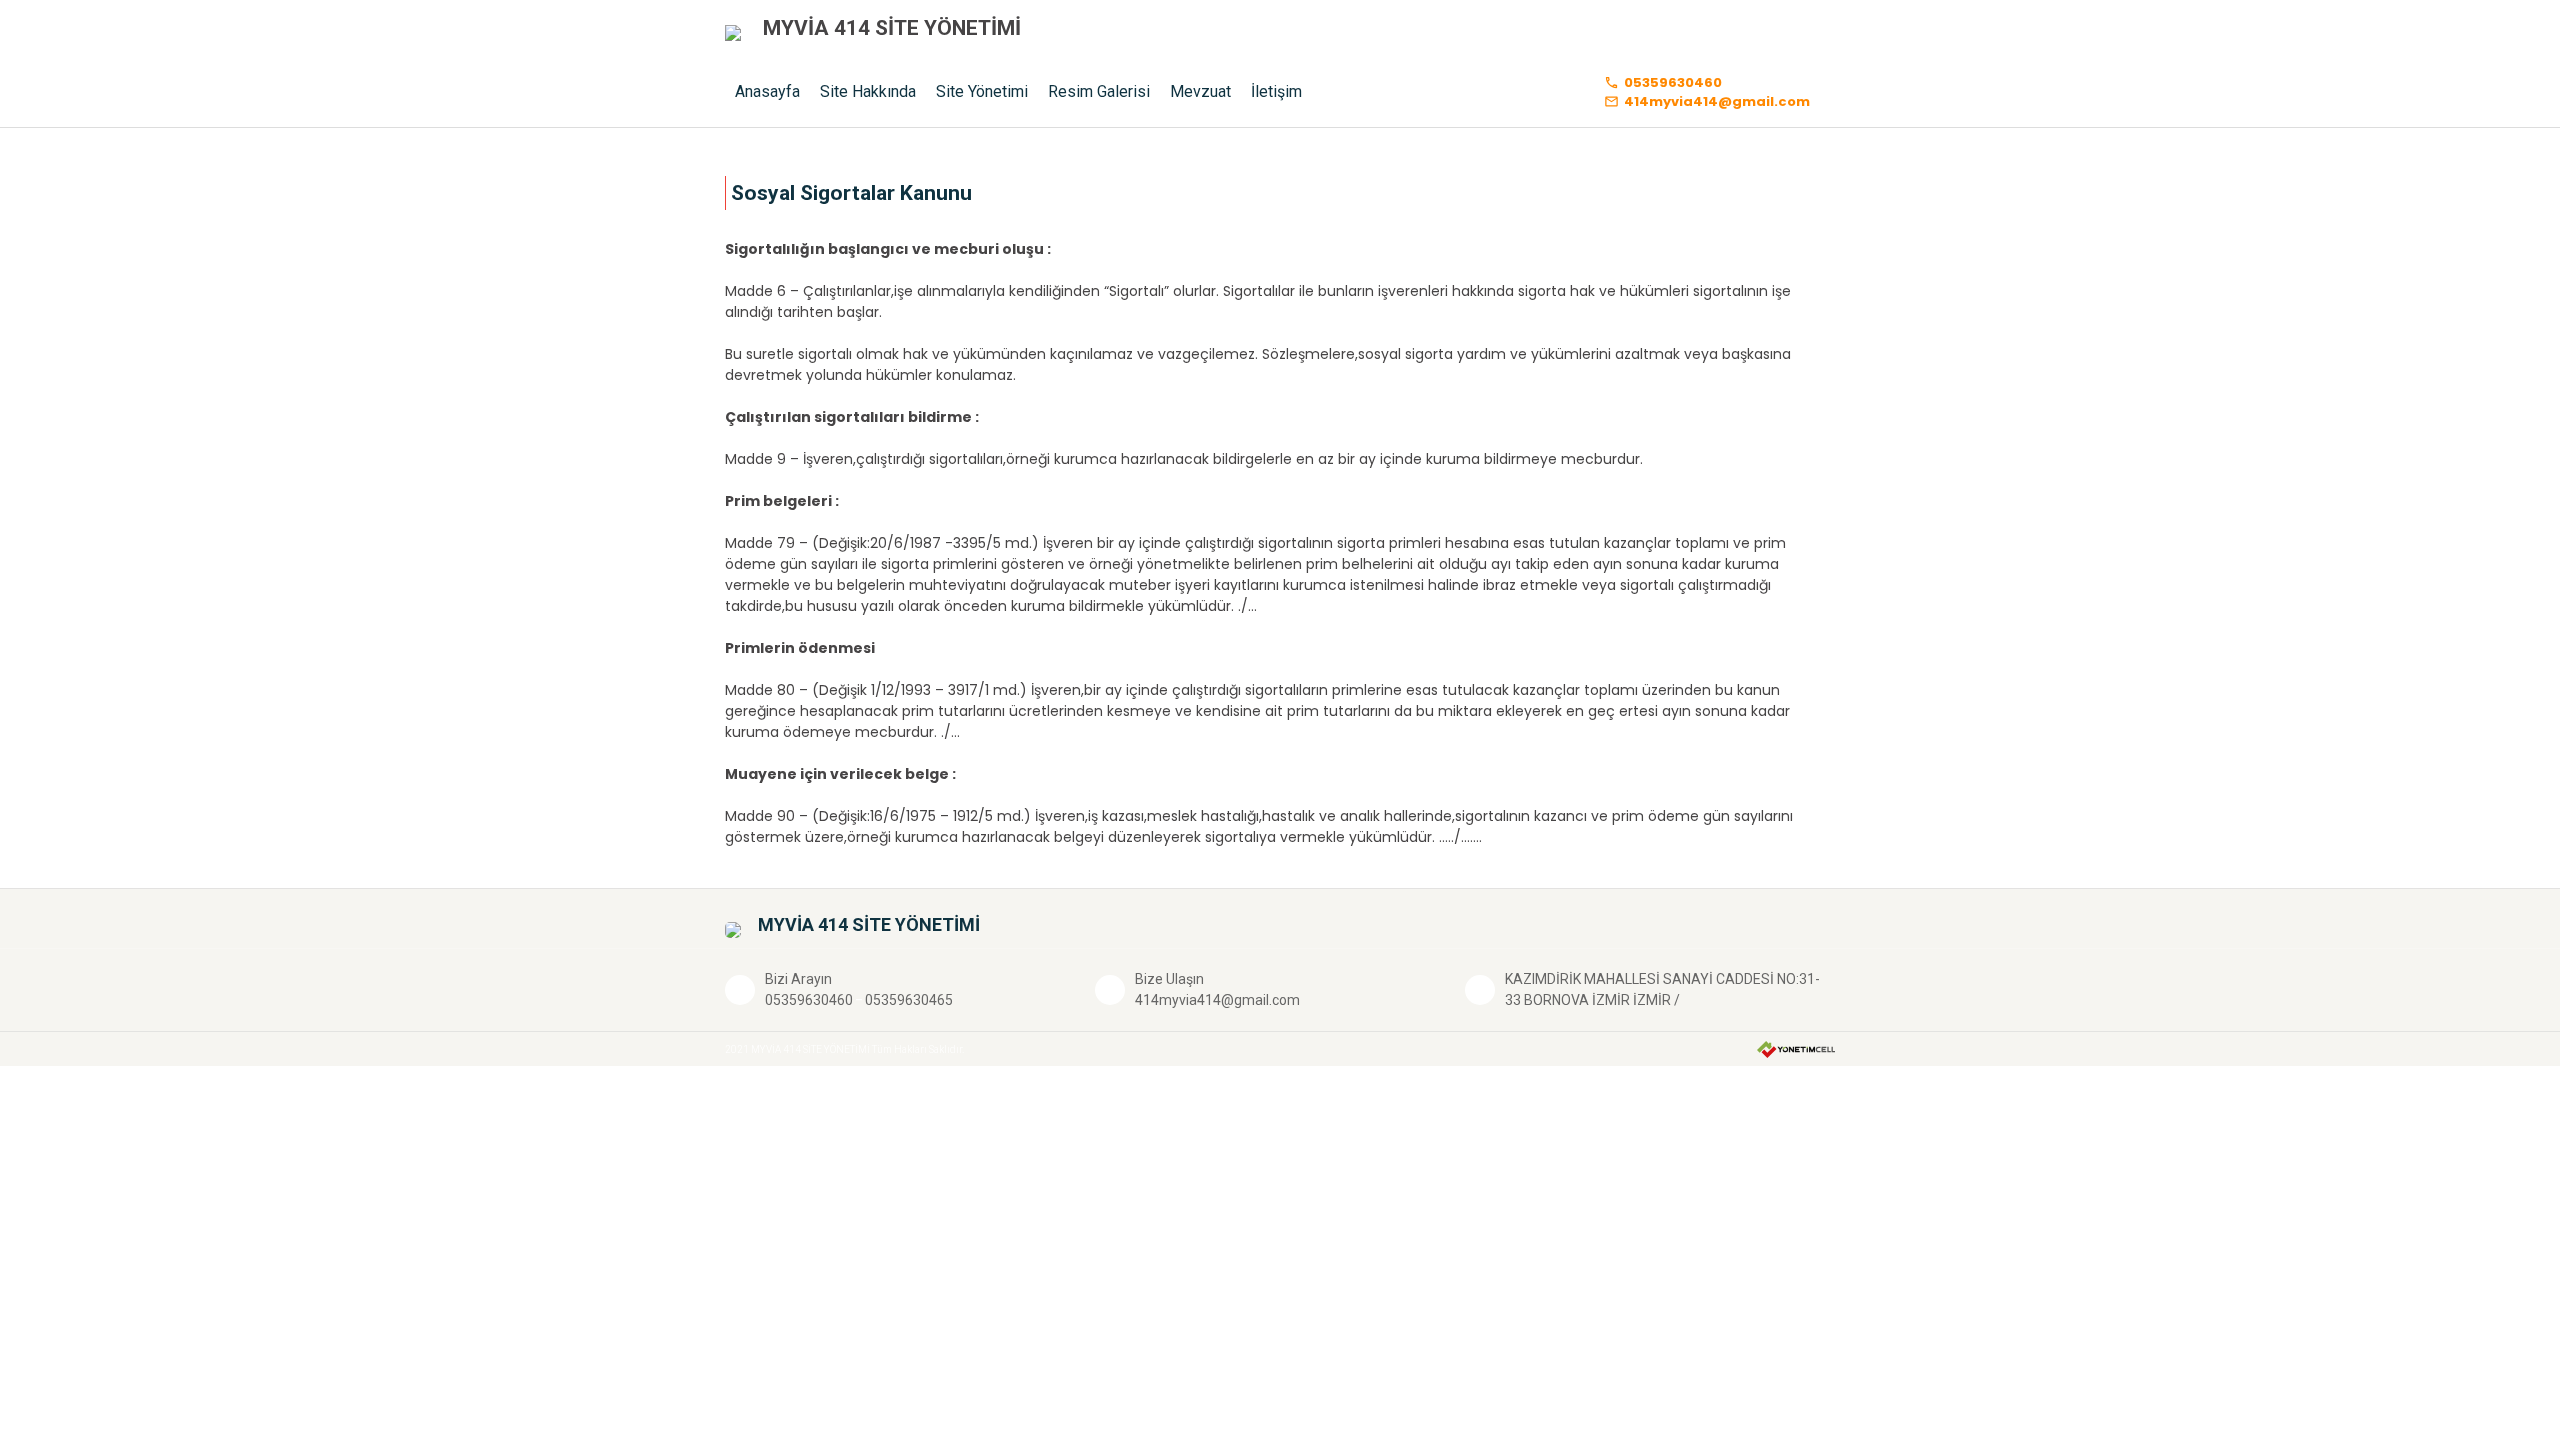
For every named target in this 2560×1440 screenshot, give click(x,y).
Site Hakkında (868, 91)
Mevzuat (1200, 91)
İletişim (1276, 91)
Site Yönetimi (982, 91)
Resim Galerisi (1099, 91)
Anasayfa (767, 91)
